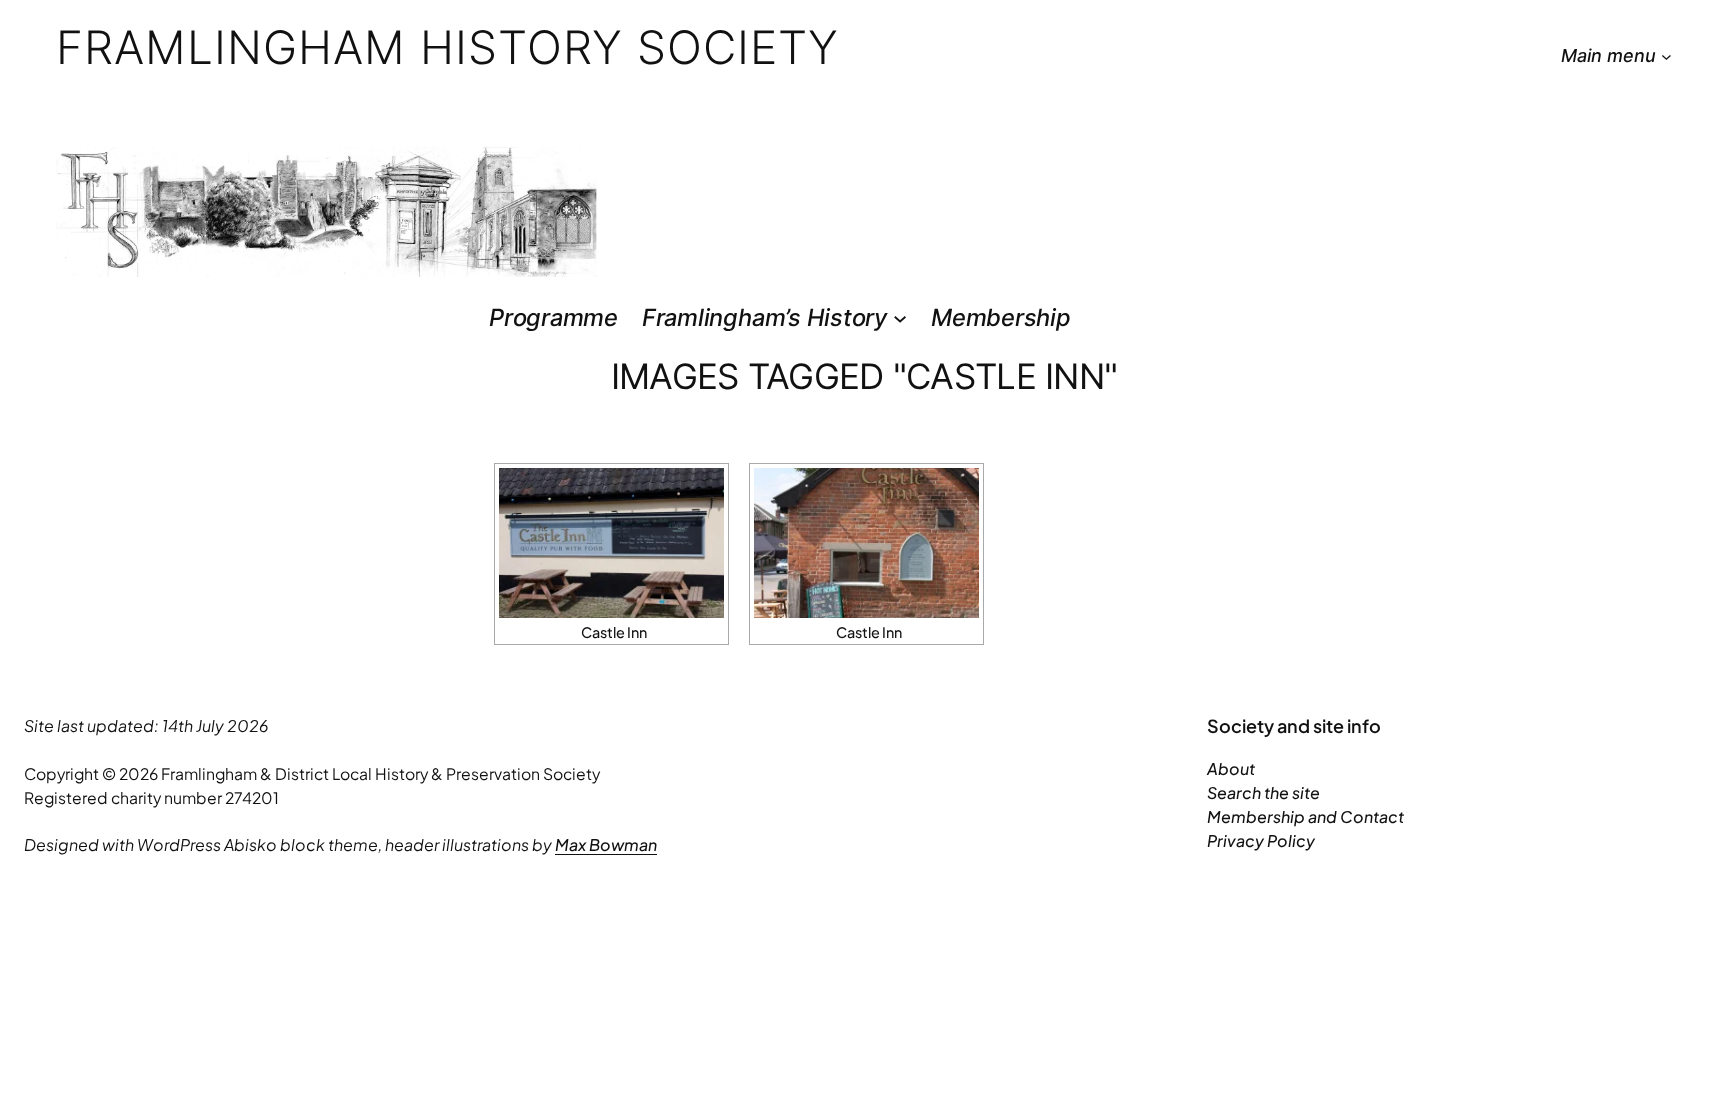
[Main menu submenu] (1666, 56)
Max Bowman (606, 844)
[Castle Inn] (611, 543)
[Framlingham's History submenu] (900, 317)
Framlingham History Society (447, 47)
